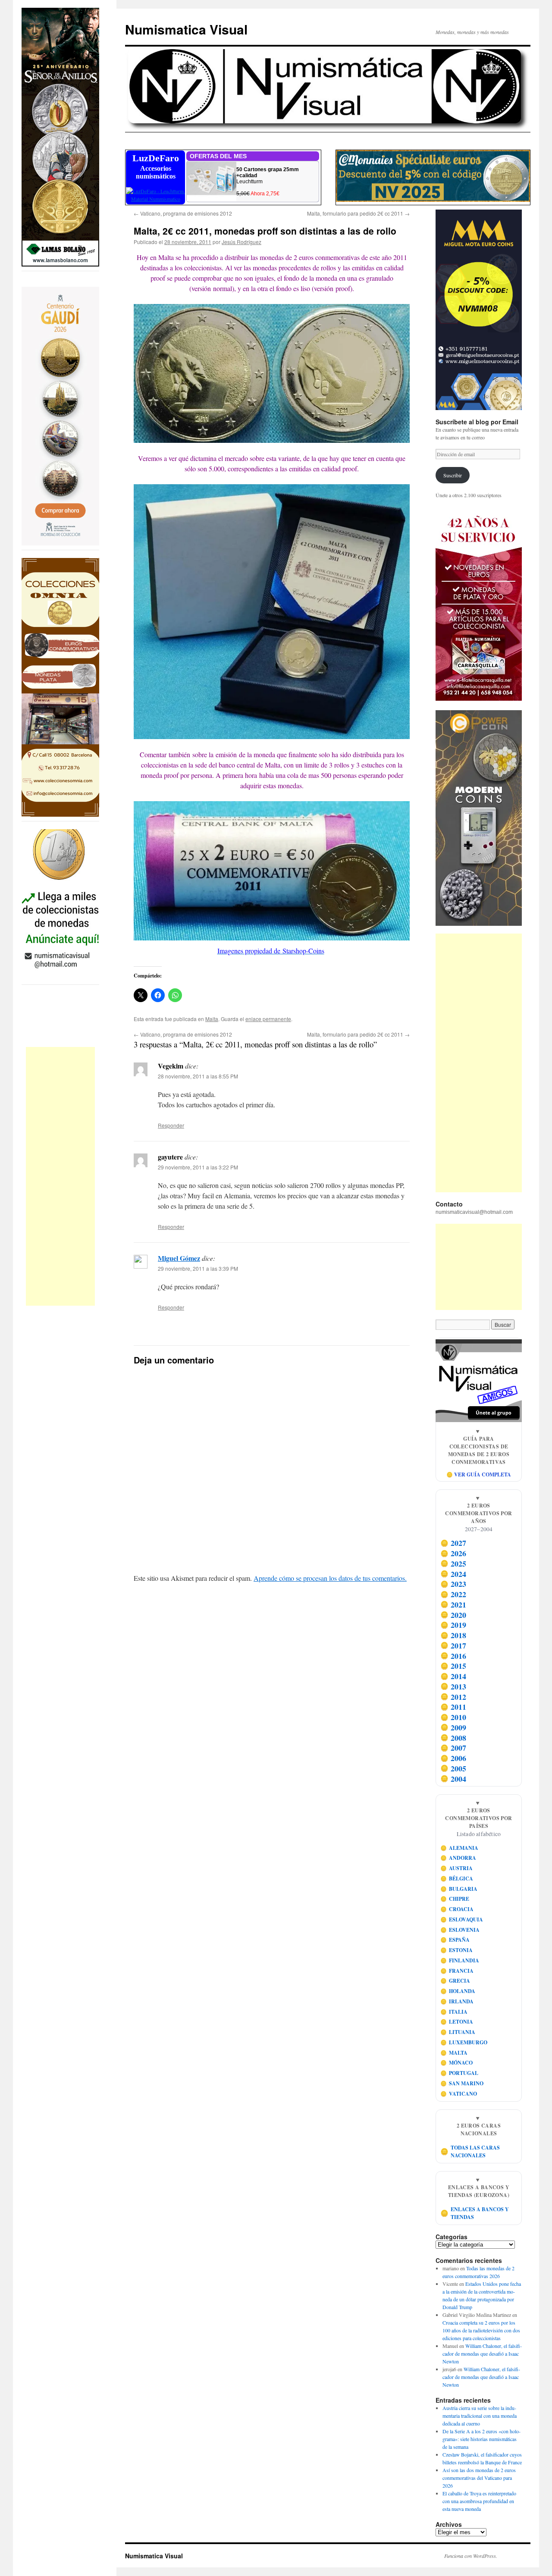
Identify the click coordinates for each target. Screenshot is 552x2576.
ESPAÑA (455, 1940)
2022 (453, 1594)
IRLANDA (457, 2001)
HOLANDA (458, 1991)
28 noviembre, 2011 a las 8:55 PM (198, 1076)
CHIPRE (455, 1899)
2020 (453, 1615)
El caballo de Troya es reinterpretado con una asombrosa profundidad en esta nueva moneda (479, 2501)
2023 (453, 1584)
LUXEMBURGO (464, 2042)
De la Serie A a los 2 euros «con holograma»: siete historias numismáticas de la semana (481, 2439)
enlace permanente (268, 1019)
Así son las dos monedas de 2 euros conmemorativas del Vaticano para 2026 (479, 2478)
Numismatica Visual (186, 29)
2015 (453, 1666)
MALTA (454, 2053)
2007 (453, 1748)
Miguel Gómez (179, 1258)
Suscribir (453, 475)
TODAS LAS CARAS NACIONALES (470, 2151)
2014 (453, 1676)
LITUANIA (458, 2032)
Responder (171, 1125)
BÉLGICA (457, 1879)
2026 (453, 1553)
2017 (453, 1645)
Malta (212, 1019)
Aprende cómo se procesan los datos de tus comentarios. (330, 1578)
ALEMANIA (459, 1848)
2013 (453, 1686)
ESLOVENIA (460, 1930)
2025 (453, 1564)
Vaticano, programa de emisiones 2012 (183, 213)
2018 (453, 1635)
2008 (453, 1738)
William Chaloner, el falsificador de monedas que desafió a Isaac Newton (482, 2353)
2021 (453, 1605)
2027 (453, 1543)
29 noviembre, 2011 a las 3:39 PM (198, 1268)
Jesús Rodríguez (241, 242)
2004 (453, 1779)
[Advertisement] (60, 1176)
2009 (453, 1727)
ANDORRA (458, 1858)
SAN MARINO (462, 2083)
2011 (453, 1707)
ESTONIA (457, 1950)
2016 (453, 1656)
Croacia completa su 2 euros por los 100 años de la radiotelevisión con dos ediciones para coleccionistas (481, 2330)
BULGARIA (459, 1889)
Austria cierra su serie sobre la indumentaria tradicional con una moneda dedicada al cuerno (480, 2416)
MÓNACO (457, 2063)
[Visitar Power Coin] (479, 818)
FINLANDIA (460, 1960)
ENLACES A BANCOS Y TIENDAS (475, 2213)
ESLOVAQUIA (462, 1919)
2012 (453, 1697)
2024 (453, 1574)
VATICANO (459, 2094)
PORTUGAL (459, 2073)
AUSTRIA (457, 1868)
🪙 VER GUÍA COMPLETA (479, 1474)
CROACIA (457, 1909)
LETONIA (457, 2022)
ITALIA (454, 2012)
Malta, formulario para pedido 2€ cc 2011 (358, 213)
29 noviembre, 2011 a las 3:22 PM (198, 1167)
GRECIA (455, 1981)
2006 (453, 1758)
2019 (453, 1625)
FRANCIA (457, 1971)
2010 (453, 1717)
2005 (453, 1768)
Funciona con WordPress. (471, 2556)
